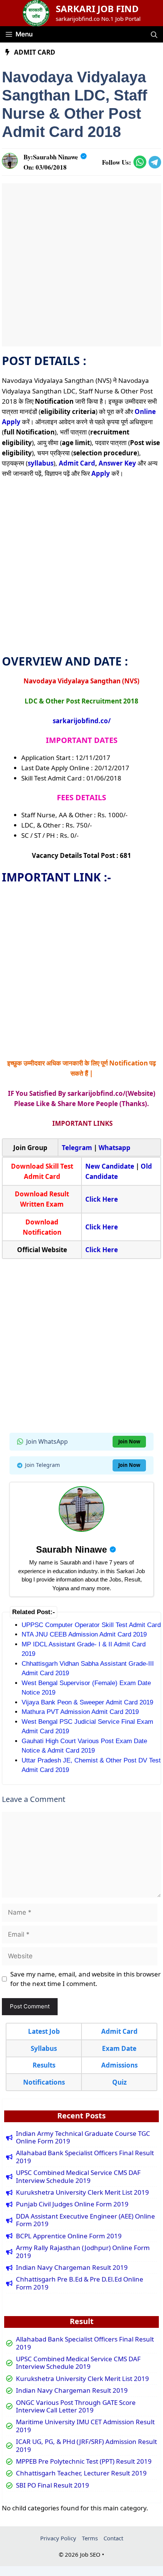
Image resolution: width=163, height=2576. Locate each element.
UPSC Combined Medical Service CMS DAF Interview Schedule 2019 (78, 2177)
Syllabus (44, 2048)
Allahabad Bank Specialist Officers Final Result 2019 (85, 2157)
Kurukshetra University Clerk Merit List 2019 (82, 2192)
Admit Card (35, 52)
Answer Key (117, 463)
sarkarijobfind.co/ (82, 721)
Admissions (119, 2065)
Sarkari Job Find (97, 9)
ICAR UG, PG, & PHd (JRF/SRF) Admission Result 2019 (86, 2446)
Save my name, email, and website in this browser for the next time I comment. (85, 1979)
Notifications (44, 2082)
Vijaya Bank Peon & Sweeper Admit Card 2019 (87, 1702)
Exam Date (119, 2048)
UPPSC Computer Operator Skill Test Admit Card (91, 1625)
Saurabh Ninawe (56, 157)
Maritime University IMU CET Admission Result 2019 (85, 2426)
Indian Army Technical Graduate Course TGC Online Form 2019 (83, 2138)
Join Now (129, 1441)
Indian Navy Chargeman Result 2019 (72, 2268)
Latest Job (44, 2031)
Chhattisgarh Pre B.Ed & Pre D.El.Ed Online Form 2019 (80, 2283)
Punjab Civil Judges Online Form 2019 (72, 2204)
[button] (154, 34)
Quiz (119, 2082)
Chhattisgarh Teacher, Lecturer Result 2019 (81, 2473)
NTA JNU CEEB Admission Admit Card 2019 (84, 1634)
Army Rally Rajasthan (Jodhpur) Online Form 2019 (83, 2252)
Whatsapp (114, 1148)
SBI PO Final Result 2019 (53, 2485)
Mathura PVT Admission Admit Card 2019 (80, 1712)
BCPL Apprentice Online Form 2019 (69, 2236)
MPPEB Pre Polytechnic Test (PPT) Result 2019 (84, 2461)
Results (44, 2065)
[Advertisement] (81, 265)
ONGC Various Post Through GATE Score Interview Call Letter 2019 (76, 2407)
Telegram (77, 1148)
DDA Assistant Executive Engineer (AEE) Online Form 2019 (85, 2220)
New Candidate (110, 1166)
